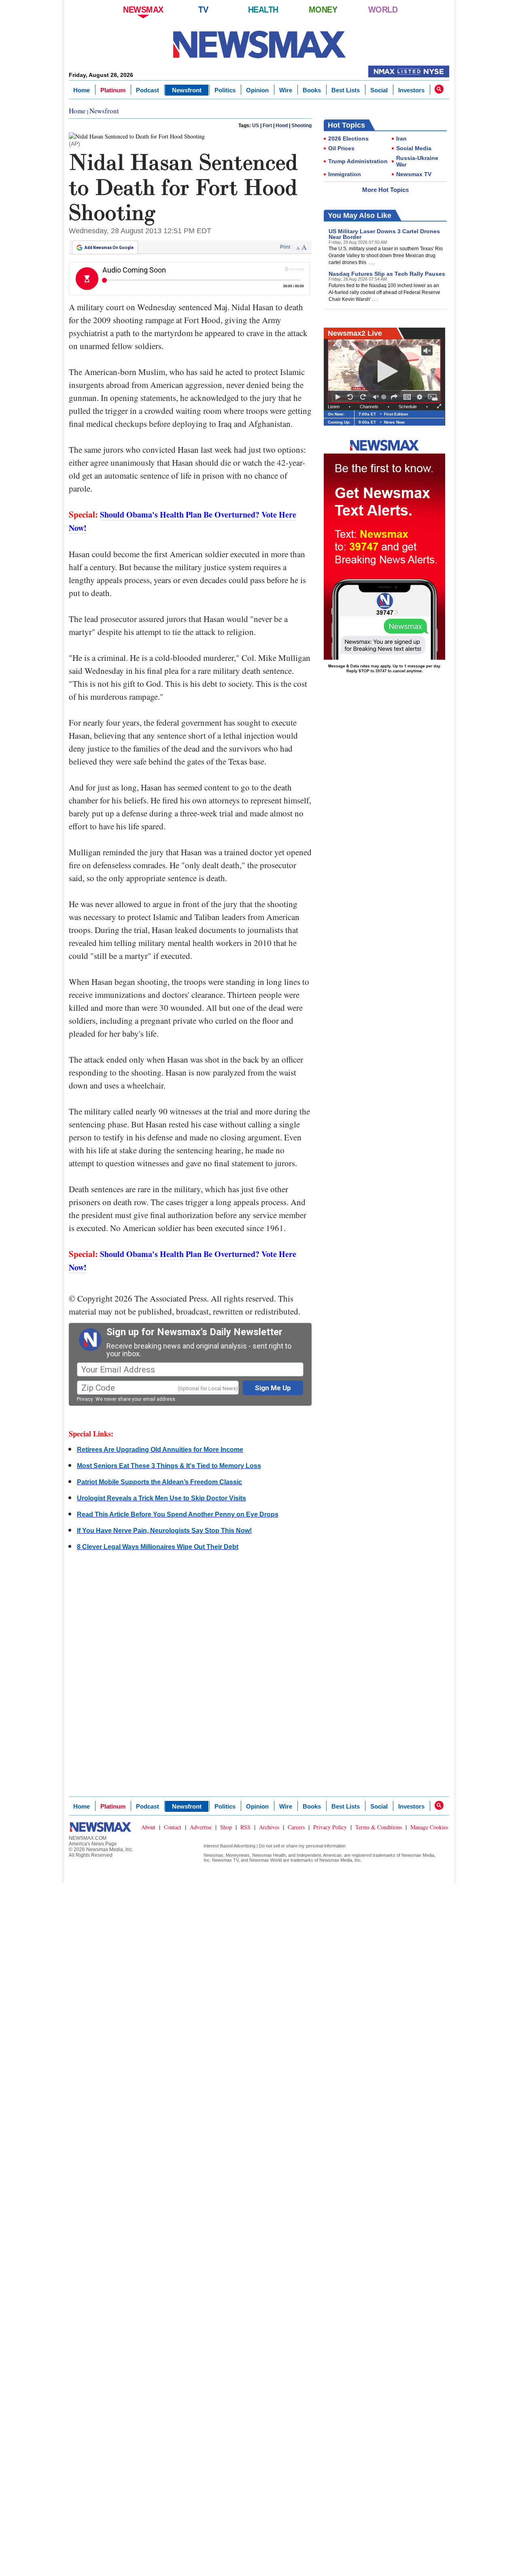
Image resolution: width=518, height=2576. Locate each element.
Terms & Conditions (379, 1827)
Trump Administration (358, 161)
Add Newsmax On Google (109, 248)
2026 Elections (348, 138)
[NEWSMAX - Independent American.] (259, 45)
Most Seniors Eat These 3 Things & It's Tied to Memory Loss (169, 1466)
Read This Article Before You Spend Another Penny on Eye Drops (178, 1514)
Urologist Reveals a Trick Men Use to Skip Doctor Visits (161, 1498)
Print (285, 247)
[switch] (376, 397)
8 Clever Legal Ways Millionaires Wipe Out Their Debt (158, 1547)
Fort (267, 126)
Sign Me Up (273, 1388)
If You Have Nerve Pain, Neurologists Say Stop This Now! (164, 1531)
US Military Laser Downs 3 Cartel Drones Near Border (384, 234)
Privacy (85, 1399)
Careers (296, 1827)
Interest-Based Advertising (229, 1846)
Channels (369, 407)
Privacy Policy (330, 1827)
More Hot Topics (385, 190)
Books (312, 90)
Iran (401, 138)
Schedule (408, 407)
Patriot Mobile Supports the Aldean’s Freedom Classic (159, 1482)
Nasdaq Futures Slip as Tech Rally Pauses (387, 274)
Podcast (148, 90)
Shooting (301, 126)
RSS (245, 1827)
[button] (439, 89)
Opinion (257, 90)
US (256, 126)
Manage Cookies (429, 1827)
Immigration (345, 174)
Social (379, 90)
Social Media (414, 148)
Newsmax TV (414, 174)
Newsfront (187, 90)
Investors (411, 90)
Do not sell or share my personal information (302, 1846)
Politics (225, 90)
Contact (173, 1827)
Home (82, 90)
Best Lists (346, 90)
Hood (282, 126)
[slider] (385, 397)
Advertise (201, 1827)
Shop (226, 1827)
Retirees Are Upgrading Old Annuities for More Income (160, 1450)
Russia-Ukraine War (417, 161)
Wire (286, 90)
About (148, 1827)
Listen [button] (334, 407)
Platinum (113, 90)
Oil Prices (341, 148)
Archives (269, 1827)
